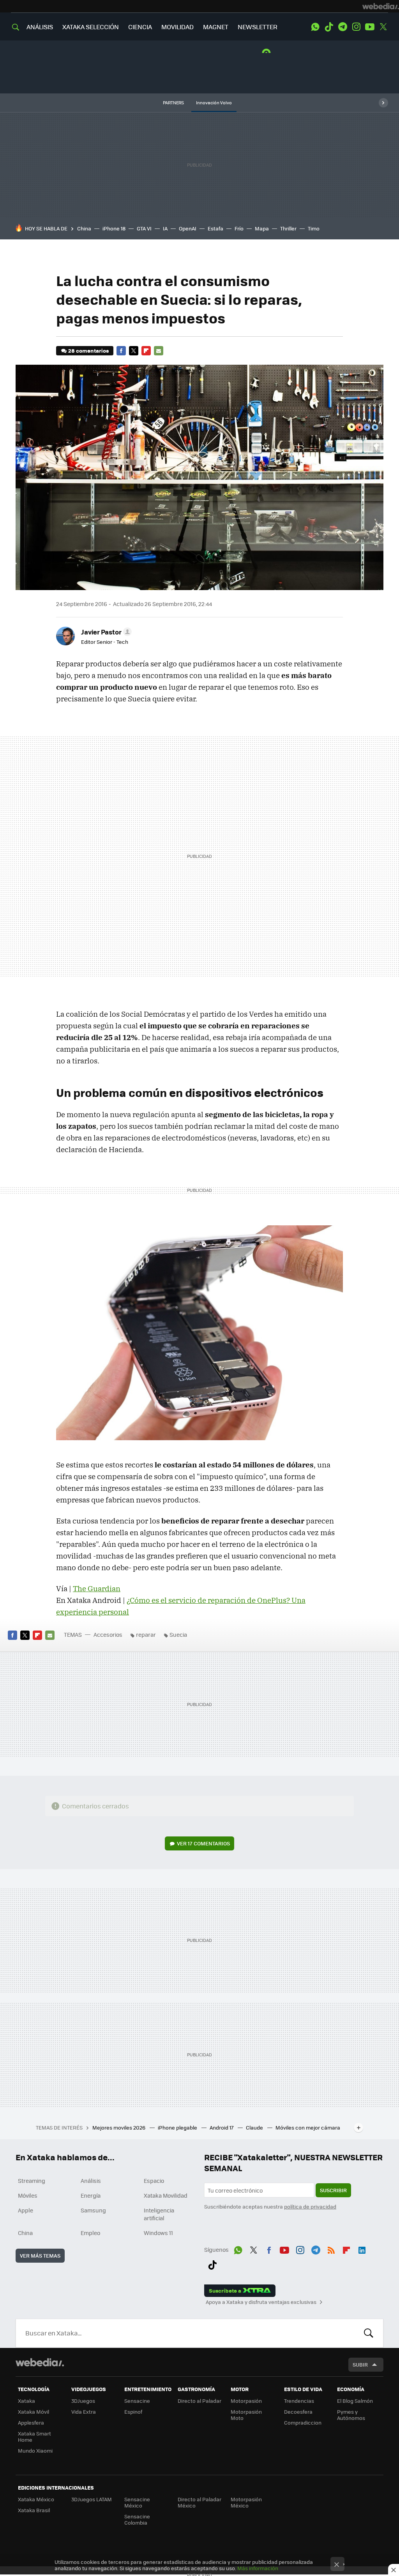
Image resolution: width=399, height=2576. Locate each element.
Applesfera (31, 2422)
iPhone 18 (114, 228)
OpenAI (188, 228)
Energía (91, 2195)
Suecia (178, 1634)
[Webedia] (381, 6)
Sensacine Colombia (137, 2519)
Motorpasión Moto (246, 2415)
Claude (255, 2127)
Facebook (121, 351)
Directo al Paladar (199, 2401)
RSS (331, 2249)
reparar (146, 1634)
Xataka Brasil (34, 2510)
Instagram (356, 27)
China (84, 228)
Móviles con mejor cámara (308, 2127)
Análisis (91, 2181)
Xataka (26, 2401)
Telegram (343, 27)
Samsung (93, 2210)
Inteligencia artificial (159, 2214)
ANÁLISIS (40, 27)
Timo (314, 228)
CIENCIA (140, 27)
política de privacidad (310, 2206)
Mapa (262, 228)
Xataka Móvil (34, 2412)
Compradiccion (303, 2422)
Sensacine (137, 2401)
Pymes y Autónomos (351, 2415)
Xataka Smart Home (34, 2436)
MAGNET (216, 27)
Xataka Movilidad (166, 2195)
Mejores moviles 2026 (119, 2127)
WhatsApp (315, 27)
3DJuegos (83, 2401)
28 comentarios (88, 351)
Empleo (90, 2233)
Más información (258, 2568)
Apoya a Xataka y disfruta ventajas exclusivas (261, 2302)
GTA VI (144, 228)
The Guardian (97, 1588)
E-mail (159, 351)
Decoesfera (298, 2412)
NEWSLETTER (258, 27)
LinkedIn (362, 2249)
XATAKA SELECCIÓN (91, 27)
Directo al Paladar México (199, 2502)
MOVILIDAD (177, 27)
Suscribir (333, 2190)
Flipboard (146, 351)
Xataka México (36, 2499)
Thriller (288, 228)
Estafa (215, 228)
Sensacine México (137, 2502)
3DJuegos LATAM (92, 2499)
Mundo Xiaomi (35, 2450)
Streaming (32, 2181)
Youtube (370, 27)
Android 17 (222, 2127)
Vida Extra (84, 2412)
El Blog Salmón (355, 2401)
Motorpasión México (246, 2502)
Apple (26, 2210)
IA (165, 228)
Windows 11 (158, 2233)
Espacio (154, 2181)
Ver (203, 1843)
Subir (360, 2364)
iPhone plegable (178, 2127)
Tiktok (329, 27)
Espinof (133, 2412)
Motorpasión (246, 2401)
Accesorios (108, 1634)
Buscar (369, 2333)
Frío (239, 228)
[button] (105, 632)
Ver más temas (40, 2255)
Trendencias (299, 2401)
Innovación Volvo (214, 103)
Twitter (383, 27)
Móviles (28, 2195)
